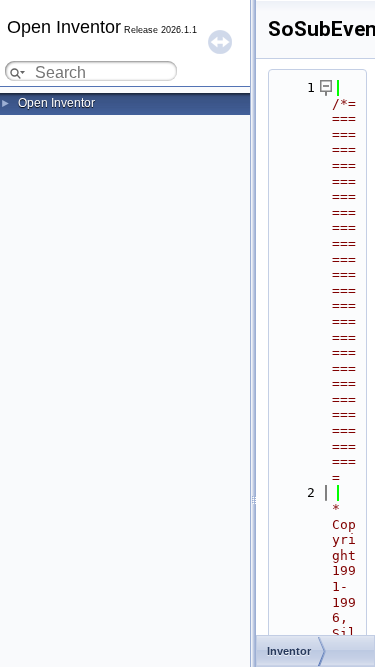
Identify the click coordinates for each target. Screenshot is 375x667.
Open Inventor (56, 103)
